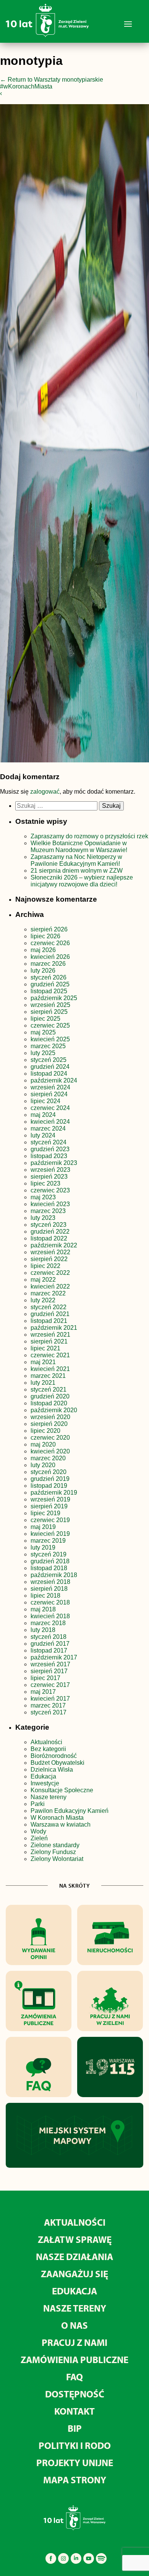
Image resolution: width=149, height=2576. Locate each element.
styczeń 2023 (49, 1225)
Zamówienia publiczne (74, 2359)
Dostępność (75, 2394)
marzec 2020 (48, 1458)
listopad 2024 (49, 1074)
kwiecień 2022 (50, 1286)
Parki (38, 1804)
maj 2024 (43, 1115)
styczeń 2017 (49, 1712)
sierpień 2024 (49, 1094)
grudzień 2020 (50, 1396)
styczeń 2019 (49, 1554)
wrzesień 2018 (50, 1582)
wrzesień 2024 (50, 1087)
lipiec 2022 (45, 1266)
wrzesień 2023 (50, 1170)
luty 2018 (43, 1630)
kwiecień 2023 (50, 1204)
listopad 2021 (49, 1321)
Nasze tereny (49, 1797)
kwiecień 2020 (50, 1451)
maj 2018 (43, 1609)
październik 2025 (54, 998)
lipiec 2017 (45, 1678)
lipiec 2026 (45, 936)
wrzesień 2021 (50, 1335)
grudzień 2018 (50, 1561)
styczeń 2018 (49, 1637)
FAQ (74, 2377)
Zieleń (39, 1838)
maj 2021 (43, 1362)
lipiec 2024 (45, 1101)
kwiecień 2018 (50, 1616)
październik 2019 (54, 1493)
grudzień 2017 (50, 1644)
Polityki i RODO (75, 2445)
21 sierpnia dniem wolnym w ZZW (77, 871)
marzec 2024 (48, 1129)
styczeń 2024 (49, 1142)
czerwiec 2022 (50, 1273)
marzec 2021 (48, 1376)
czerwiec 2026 (50, 943)
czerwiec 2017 (50, 1685)
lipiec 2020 (45, 1431)
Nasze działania (74, 2256)
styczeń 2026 (49, 977)
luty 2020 (43, 1465)
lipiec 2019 (45, 1513)
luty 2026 (43, 971)
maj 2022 (43, 1280)
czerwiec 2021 (50, 1355)
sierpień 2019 (49, 1506)
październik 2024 (54, 1080)
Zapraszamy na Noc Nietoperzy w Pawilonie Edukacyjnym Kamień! (76, 860)
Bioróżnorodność (54, 1756)
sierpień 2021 (49, 1341)
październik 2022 (54, 1245)
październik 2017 (54, 1657)
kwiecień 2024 (50, 1122)
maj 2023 (43, 1197)
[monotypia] (74, 435)
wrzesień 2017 (50, 1664)
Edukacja (43, 1776)
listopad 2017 (49, 1650)
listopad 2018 (49, 1568)
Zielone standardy (55, 1845)
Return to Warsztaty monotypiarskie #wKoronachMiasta (52, 83)
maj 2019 (43, 1527)
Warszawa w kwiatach (61, 1824)
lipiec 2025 (45, 1019)
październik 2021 (54, 1328)
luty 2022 (43, 1300)
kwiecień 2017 (50, 1699)
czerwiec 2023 (50, 1190)
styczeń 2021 (49, 1389)
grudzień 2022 (50, 1232)
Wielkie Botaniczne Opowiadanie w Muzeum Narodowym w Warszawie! (79, 847)
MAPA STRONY (75, 2480)
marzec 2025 (48, 1046)
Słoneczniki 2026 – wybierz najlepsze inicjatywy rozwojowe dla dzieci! (82, 881)
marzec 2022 (48, 1293)
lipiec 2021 (45, 1348)
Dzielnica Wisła (52, 1770)
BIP (75, 2428)
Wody (38, 1831)
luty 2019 (43, 1547)
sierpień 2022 (49, 1259)
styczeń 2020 (49, 1472)
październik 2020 (54, 1410)
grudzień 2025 (50, 984)
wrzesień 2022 (50, 1252)
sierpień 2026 (49, 929)
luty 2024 (43, 1135)
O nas (74, 2325)
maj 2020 (43, 1444)
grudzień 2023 (50, 1149)
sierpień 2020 (49, 1424)
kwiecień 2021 (50, 1369)
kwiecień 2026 (50, 957)
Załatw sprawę (75, 2239)
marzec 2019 (48, 1541)
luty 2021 (43, 1383)
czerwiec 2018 (50, 1602)
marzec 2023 (48, 1211)
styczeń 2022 (49, 1307)
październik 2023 (54, 1163)
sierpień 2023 (49, 1177)
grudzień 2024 (50, 1067)
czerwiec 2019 (50, 1520)
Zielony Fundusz (53, 1852)
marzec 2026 (48, 964)
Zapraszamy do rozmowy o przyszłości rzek (89, 836)
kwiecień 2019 (50, 1534)
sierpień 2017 (49, 1671)
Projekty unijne (75, 2462)
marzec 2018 (48, 1623)
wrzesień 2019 (50, 1499)
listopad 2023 (49, 1156)
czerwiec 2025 (50, 1025)
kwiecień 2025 (50, 1039)
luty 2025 (43, 1053)
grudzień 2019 (50, 1479)
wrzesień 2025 (50, 1005)
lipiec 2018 (45, 1596)
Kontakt (74, 2411)
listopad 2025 (49, 991)
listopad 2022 (49, 1238)
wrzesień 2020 (50, 1417)
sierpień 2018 (49, 1589)
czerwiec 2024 (50, 1108)
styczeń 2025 (49, 1060)
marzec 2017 (48, 1705)
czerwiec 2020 (50, 1438)
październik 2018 (54, 1575)
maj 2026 (43, 950)
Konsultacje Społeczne (62, 1790)
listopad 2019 (49, 1486)
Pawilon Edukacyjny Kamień (70, 1811)
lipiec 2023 (45, 1183)
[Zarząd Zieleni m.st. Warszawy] (47, 35)
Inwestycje (45, 1783)
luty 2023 (43, 1218)
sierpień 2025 (49, 1012)
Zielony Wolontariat (57, 1859)
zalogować (45, 792)
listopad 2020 (49, 1403)
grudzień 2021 (50, 1314)
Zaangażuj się (74, 2274)
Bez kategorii (48, 1749)
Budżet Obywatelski (57, 1763)
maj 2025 (43, 1032)
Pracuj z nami (74, 2342)
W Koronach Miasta (57, 1818)
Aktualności (46, 1742)
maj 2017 (43, 1692)
